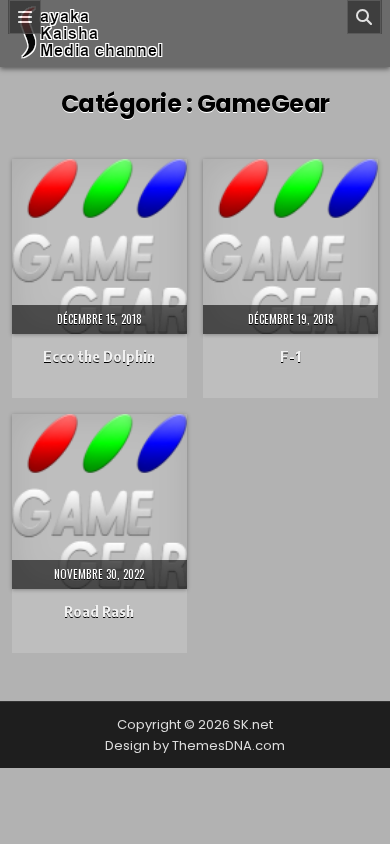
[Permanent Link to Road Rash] (99, 501)
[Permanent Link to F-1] (290, 246)
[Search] (364, 17)
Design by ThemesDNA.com (195, 745)
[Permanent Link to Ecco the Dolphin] (99, 246)
